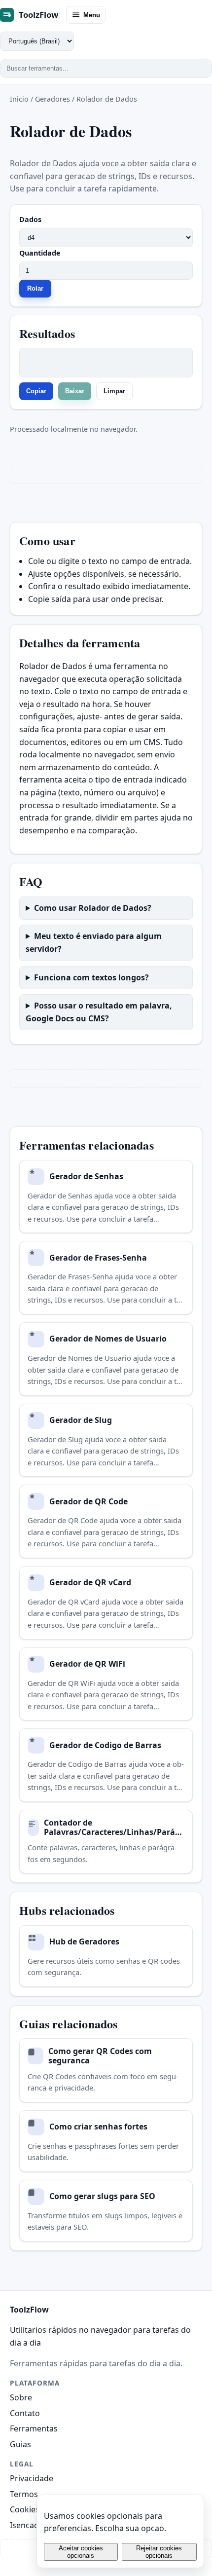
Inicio (19, 99)
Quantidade (40, 253)
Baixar (75, 391)
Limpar (114, 391)
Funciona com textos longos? (91, 977)
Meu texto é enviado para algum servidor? (94, 942)
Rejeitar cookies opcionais (159, 2552)
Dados (30, 219)
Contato (25, 2413)
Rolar (35, 288)
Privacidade (32, 2478)
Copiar (36, 391)
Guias (20, 2444)
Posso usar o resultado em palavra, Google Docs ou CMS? (99, 1012)
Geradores (53, 99)
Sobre (21, 2397)
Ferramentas (34, 2428)
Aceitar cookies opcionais (81, 2552)
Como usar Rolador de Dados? (93, 908)
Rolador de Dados (107, 99)
